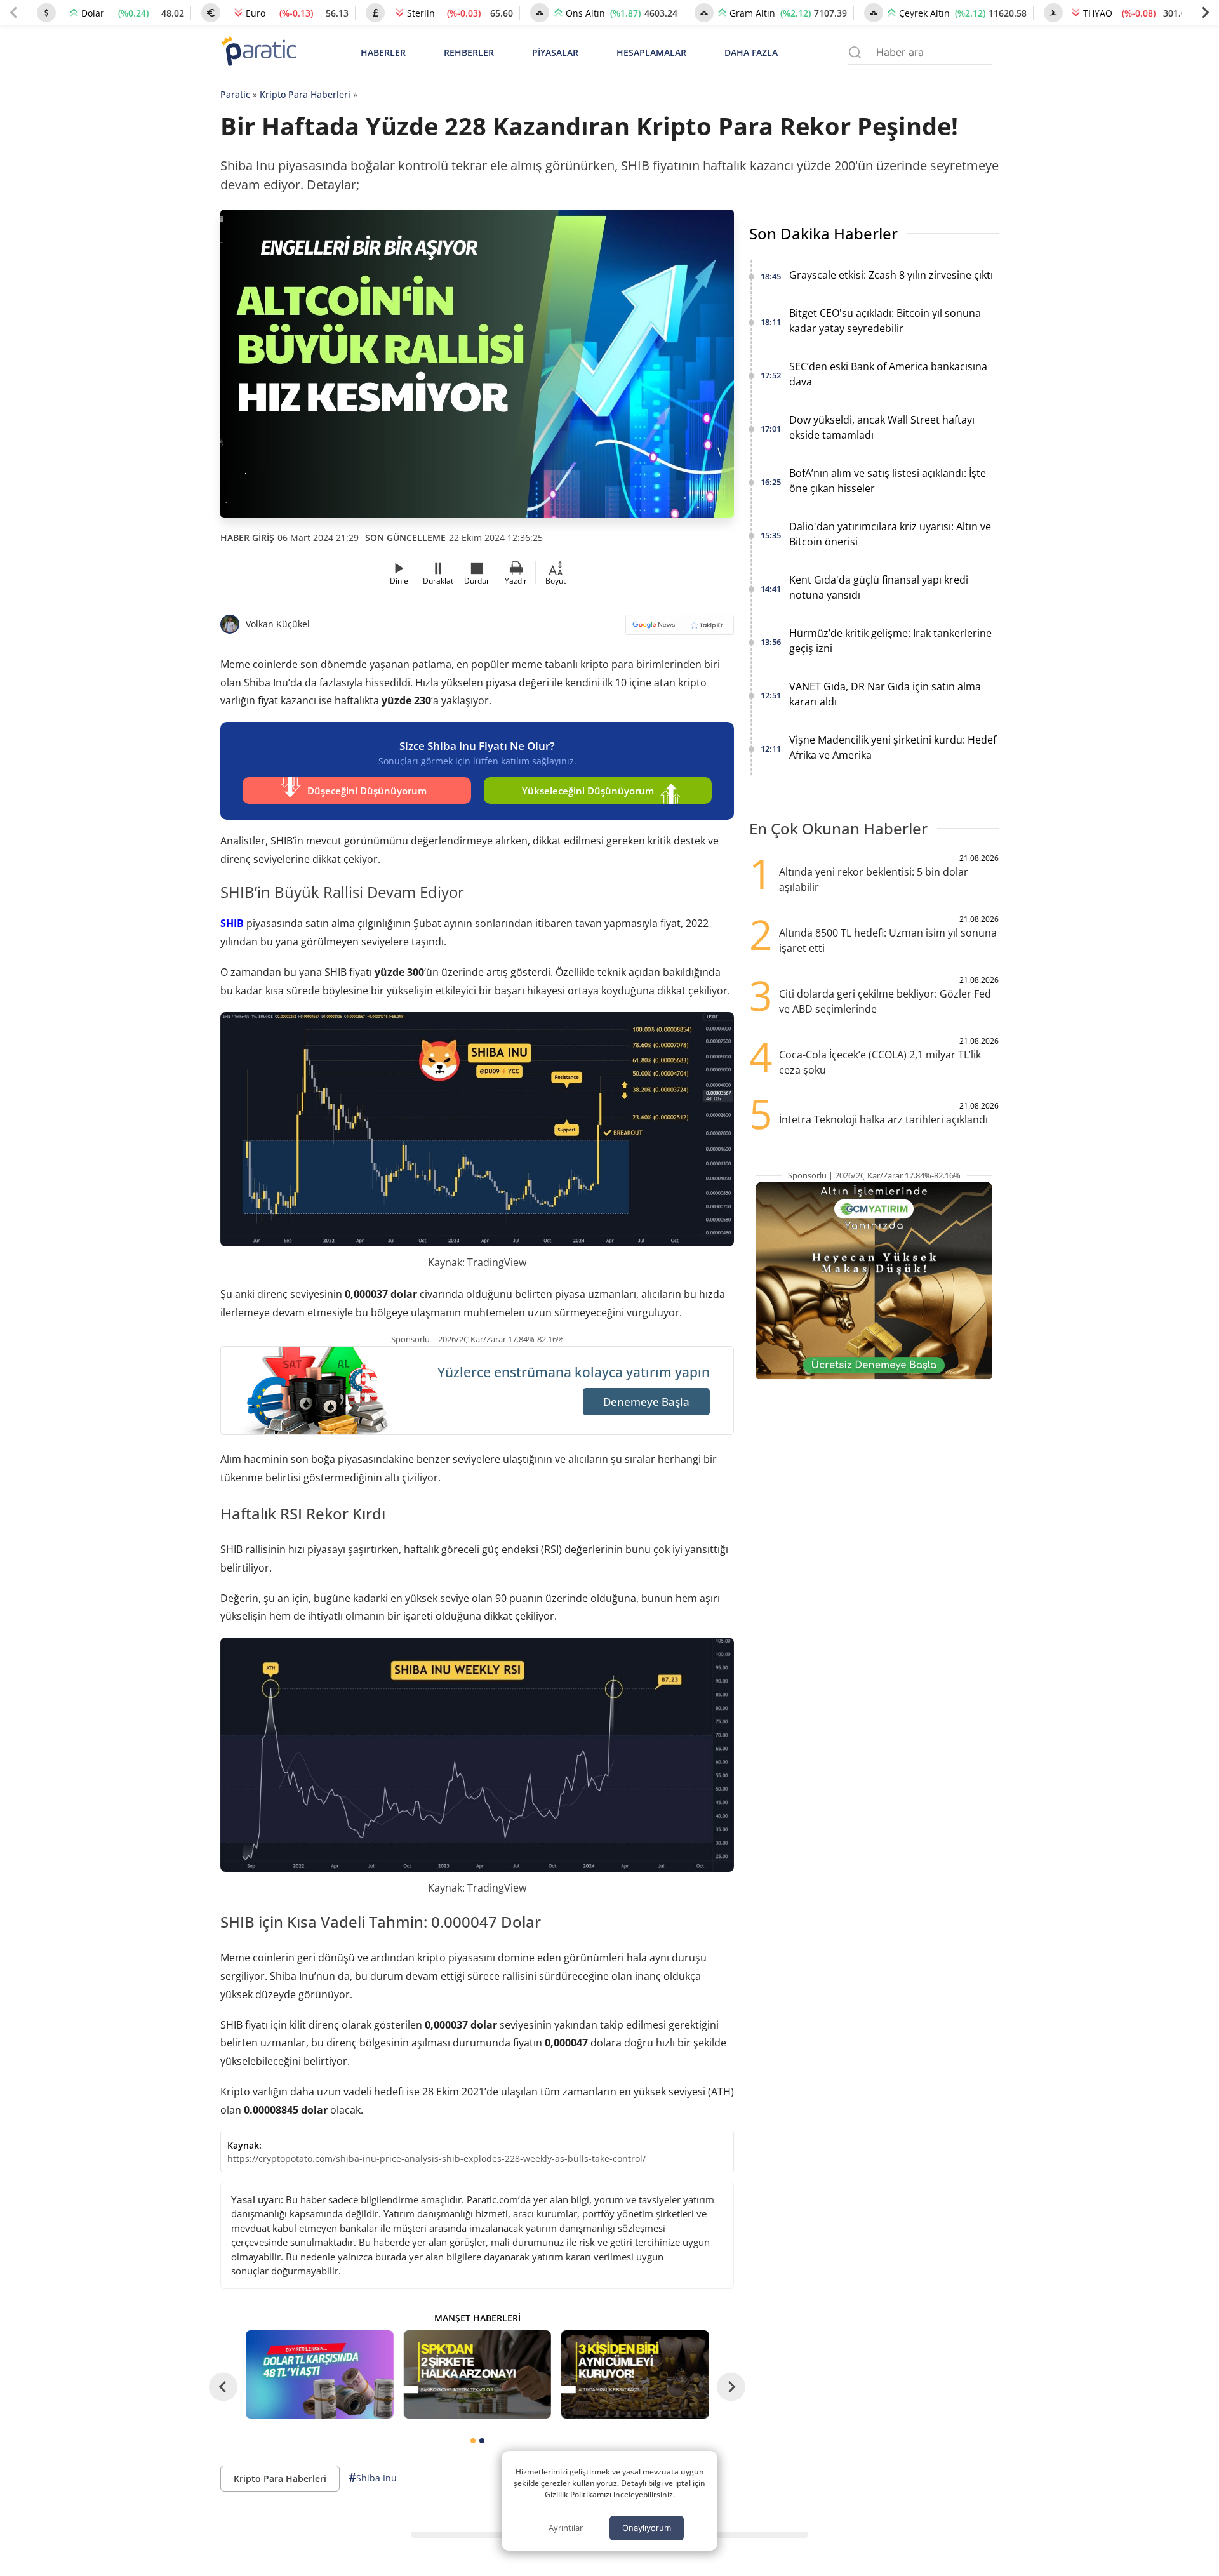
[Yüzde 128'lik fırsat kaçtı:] (635, 2374)
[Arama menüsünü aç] (855, 52)
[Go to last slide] (223, 2387)
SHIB (232, 923)
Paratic (235, 94)
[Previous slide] (14, 13)
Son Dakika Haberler (823, 233)
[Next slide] (1205, 13)
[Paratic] (258, 52)
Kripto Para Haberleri (305, 94)
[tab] (473, 2441)
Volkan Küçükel (278, 624)
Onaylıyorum (647, 2528)
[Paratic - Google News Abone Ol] (680, 629)
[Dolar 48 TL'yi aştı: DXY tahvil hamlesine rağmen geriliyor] (319, 2374)
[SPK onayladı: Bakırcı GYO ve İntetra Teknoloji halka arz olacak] (477, 2374)
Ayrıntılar (566, 2528)
